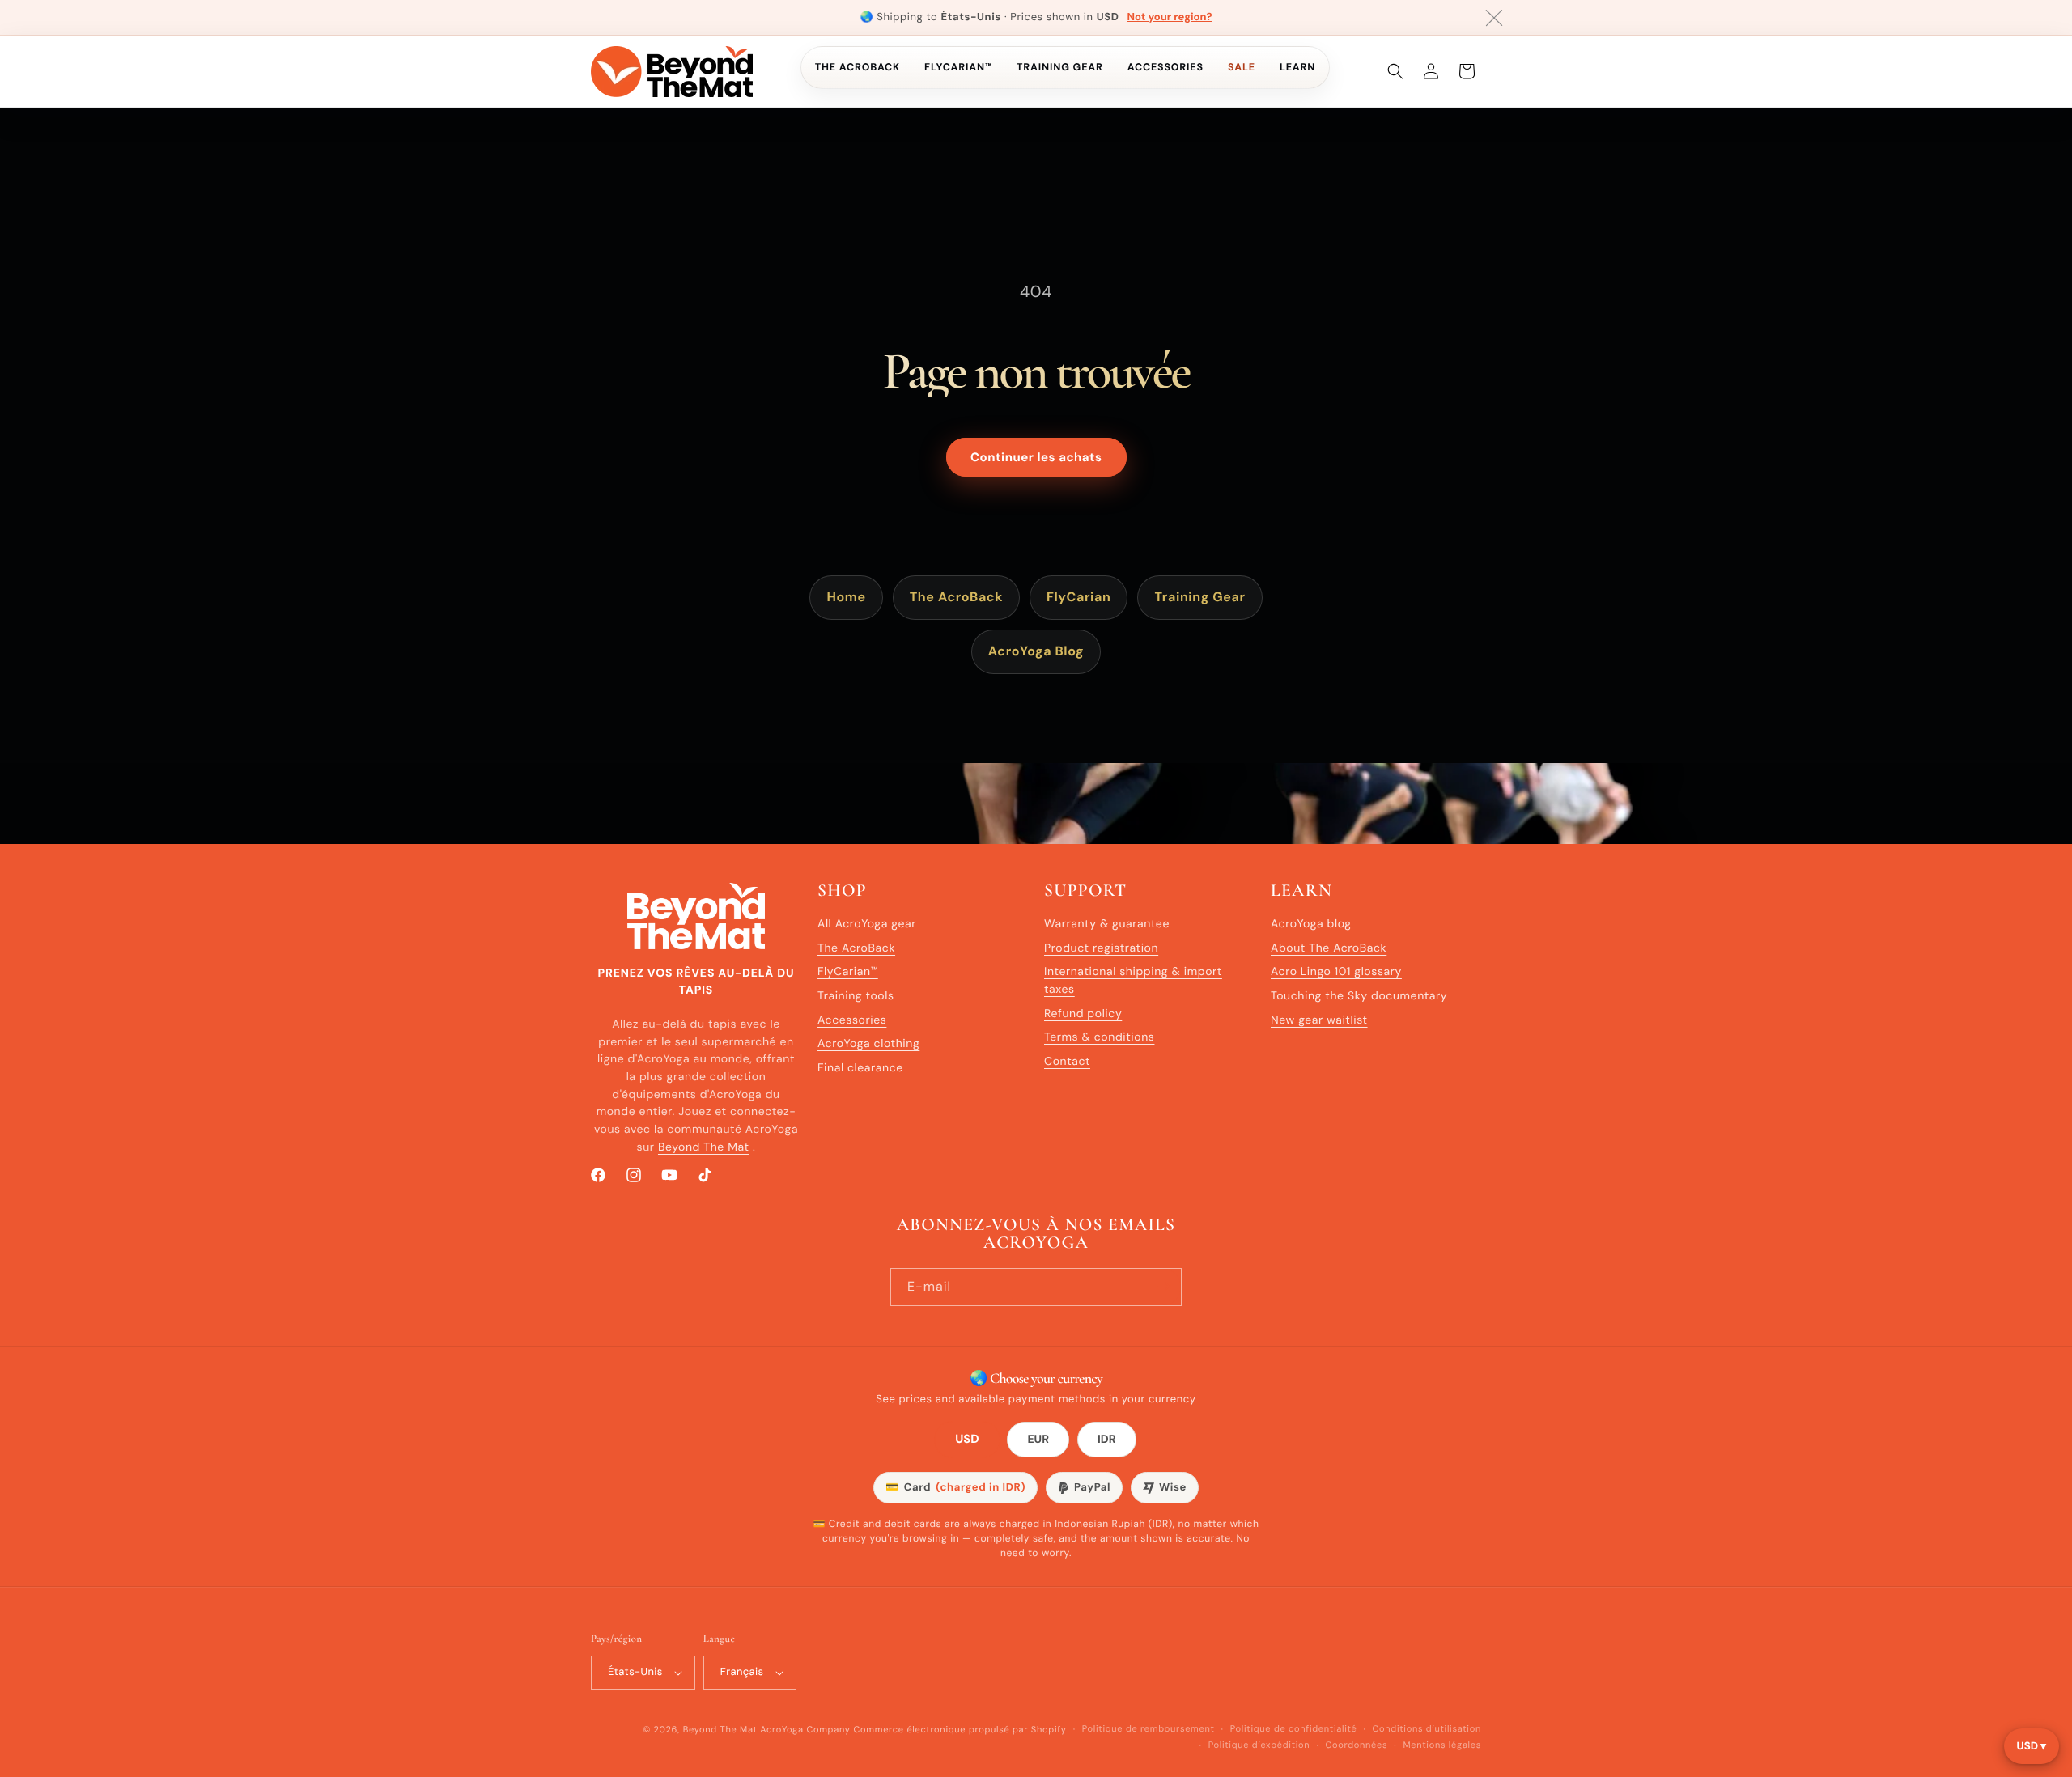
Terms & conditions (1099, 1038)
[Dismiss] (1494, 18)
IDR (1107, 1440)
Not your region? (1170, 17)
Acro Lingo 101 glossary (1336, 972)
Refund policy (1083, 1014)
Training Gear (1060, 67)
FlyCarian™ (958, 67)
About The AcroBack (1329, 948)
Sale (1242, 67)
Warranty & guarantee (1107, 924)
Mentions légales (1442, 1745)
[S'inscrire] (1163, 1286)
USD (968, 1440)
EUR (1038, 1440)
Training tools (856, 996)
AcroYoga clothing (868, 1045)
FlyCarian (1078, 597)
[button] (1395, 71)
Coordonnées (1357, 1745)
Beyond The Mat (704, 1147)
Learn (1297, 67)
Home (846, 597)
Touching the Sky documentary (1359, 996)
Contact (1067, 1062)
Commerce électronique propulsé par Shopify (960, 1730)
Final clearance (860, 1068)
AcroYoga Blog (1036, 651)
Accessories (1165, 67)
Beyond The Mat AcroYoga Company (767, 1730)
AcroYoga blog (1311, 924)
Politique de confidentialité (1294, 1729)
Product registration (1101, 948)
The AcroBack (858, 67)
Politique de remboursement (1149, 1729)
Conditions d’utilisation (1427, 1729)
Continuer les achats (1036, 457)
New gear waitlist (1319, 1020)
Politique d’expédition (1259, 1745)
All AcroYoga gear (867, 924)
